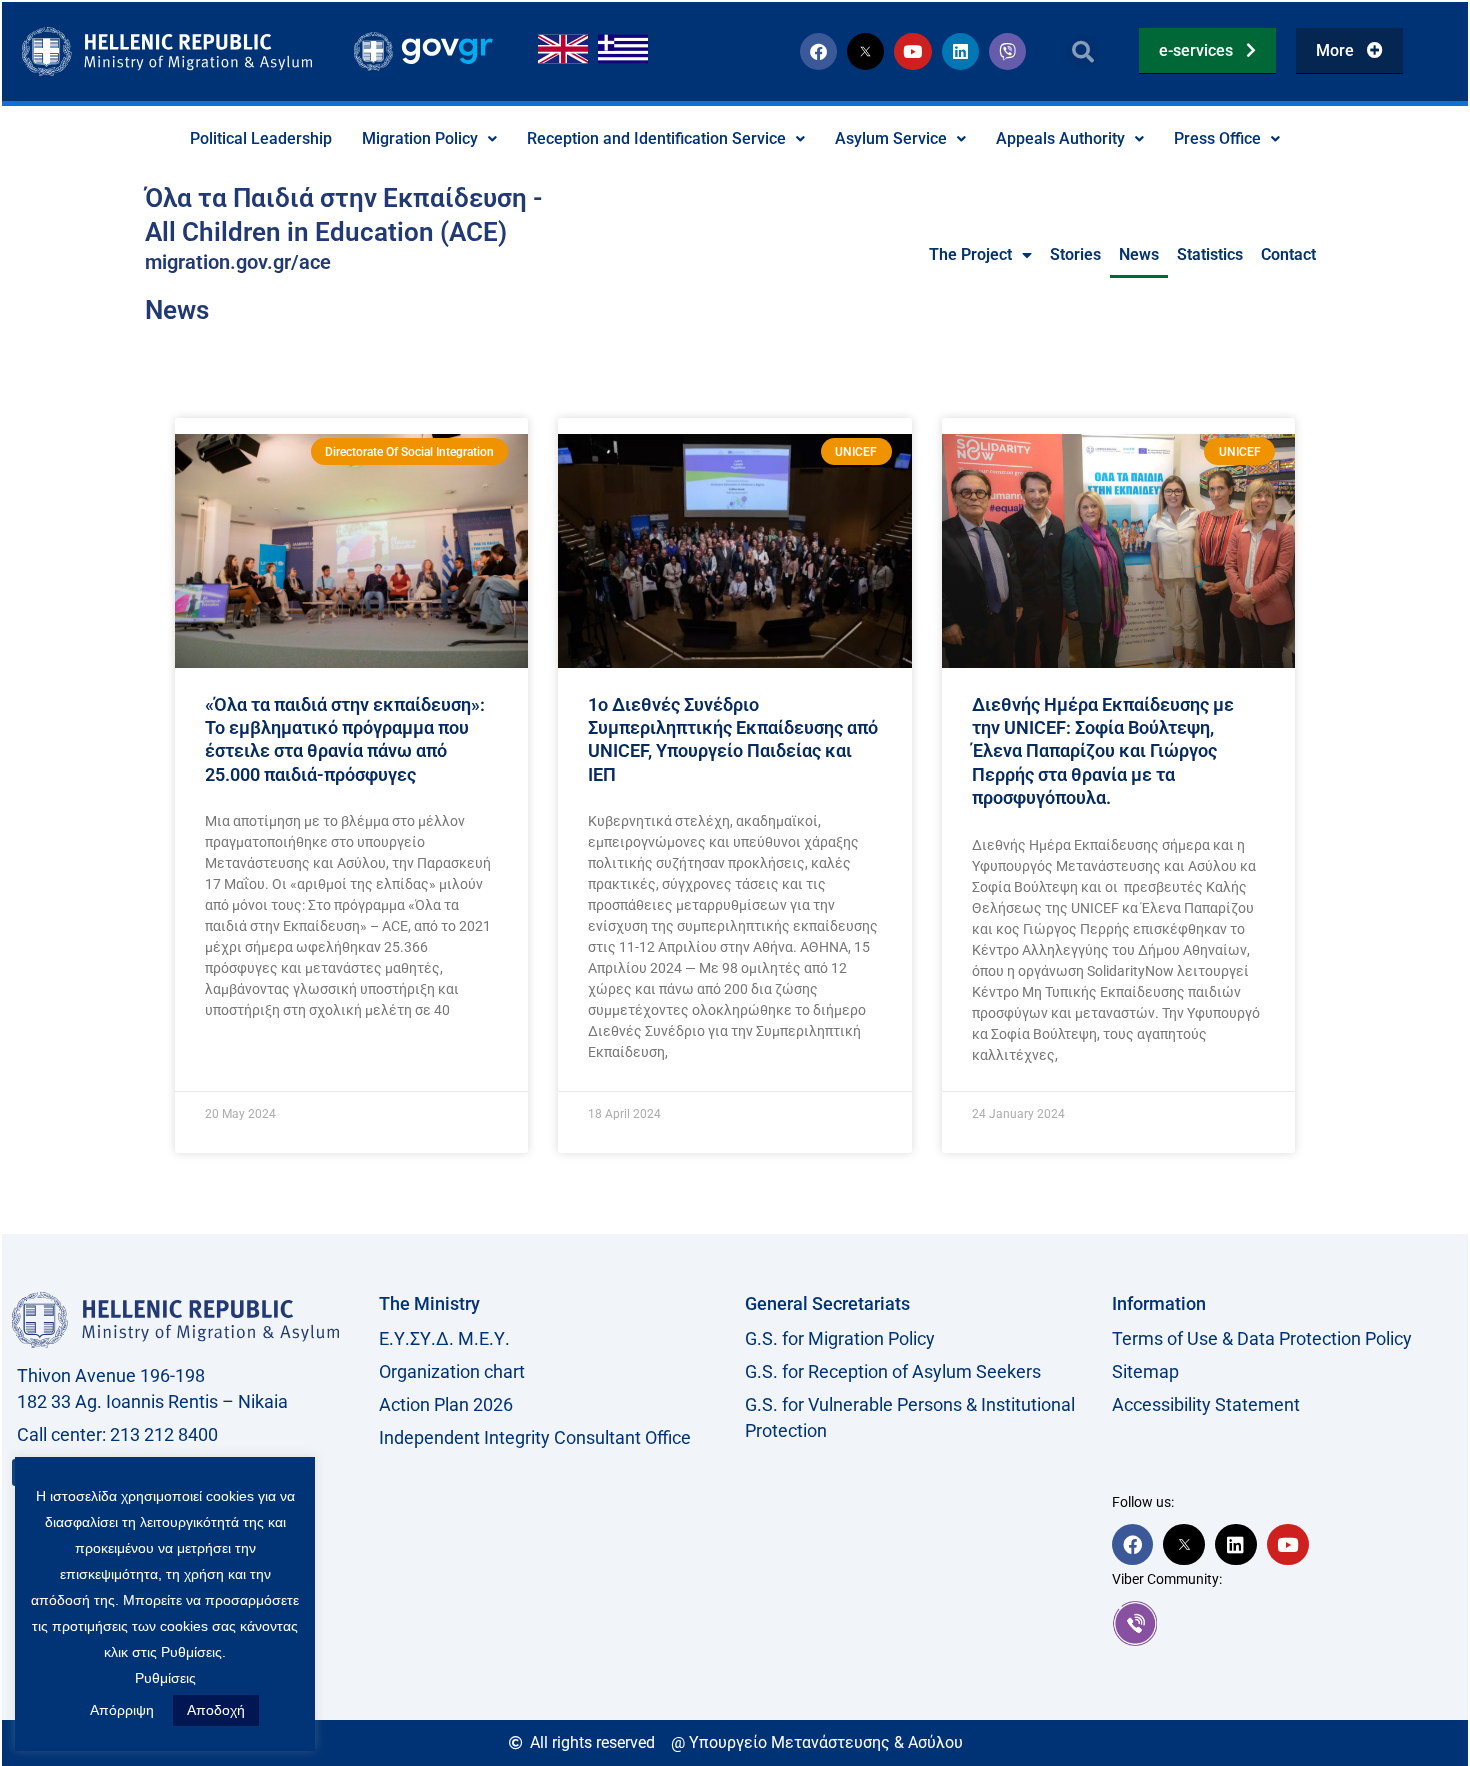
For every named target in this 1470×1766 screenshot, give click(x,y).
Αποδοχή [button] (216, 1710)
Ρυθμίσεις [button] (165, 1678)
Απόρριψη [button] (122, 1710)
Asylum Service (891, 138)
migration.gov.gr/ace (238, 262)
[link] (1285, 1623)
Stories (1075, 254)
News (1139, 254)
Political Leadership (261, 138)
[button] (1082, 51)
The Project (970, 254)
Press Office (1217, 138)
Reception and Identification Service (656, 138)
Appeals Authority (1060, 138)
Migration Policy (420, 138)
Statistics (1210, 254)
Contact (1288, 254)
